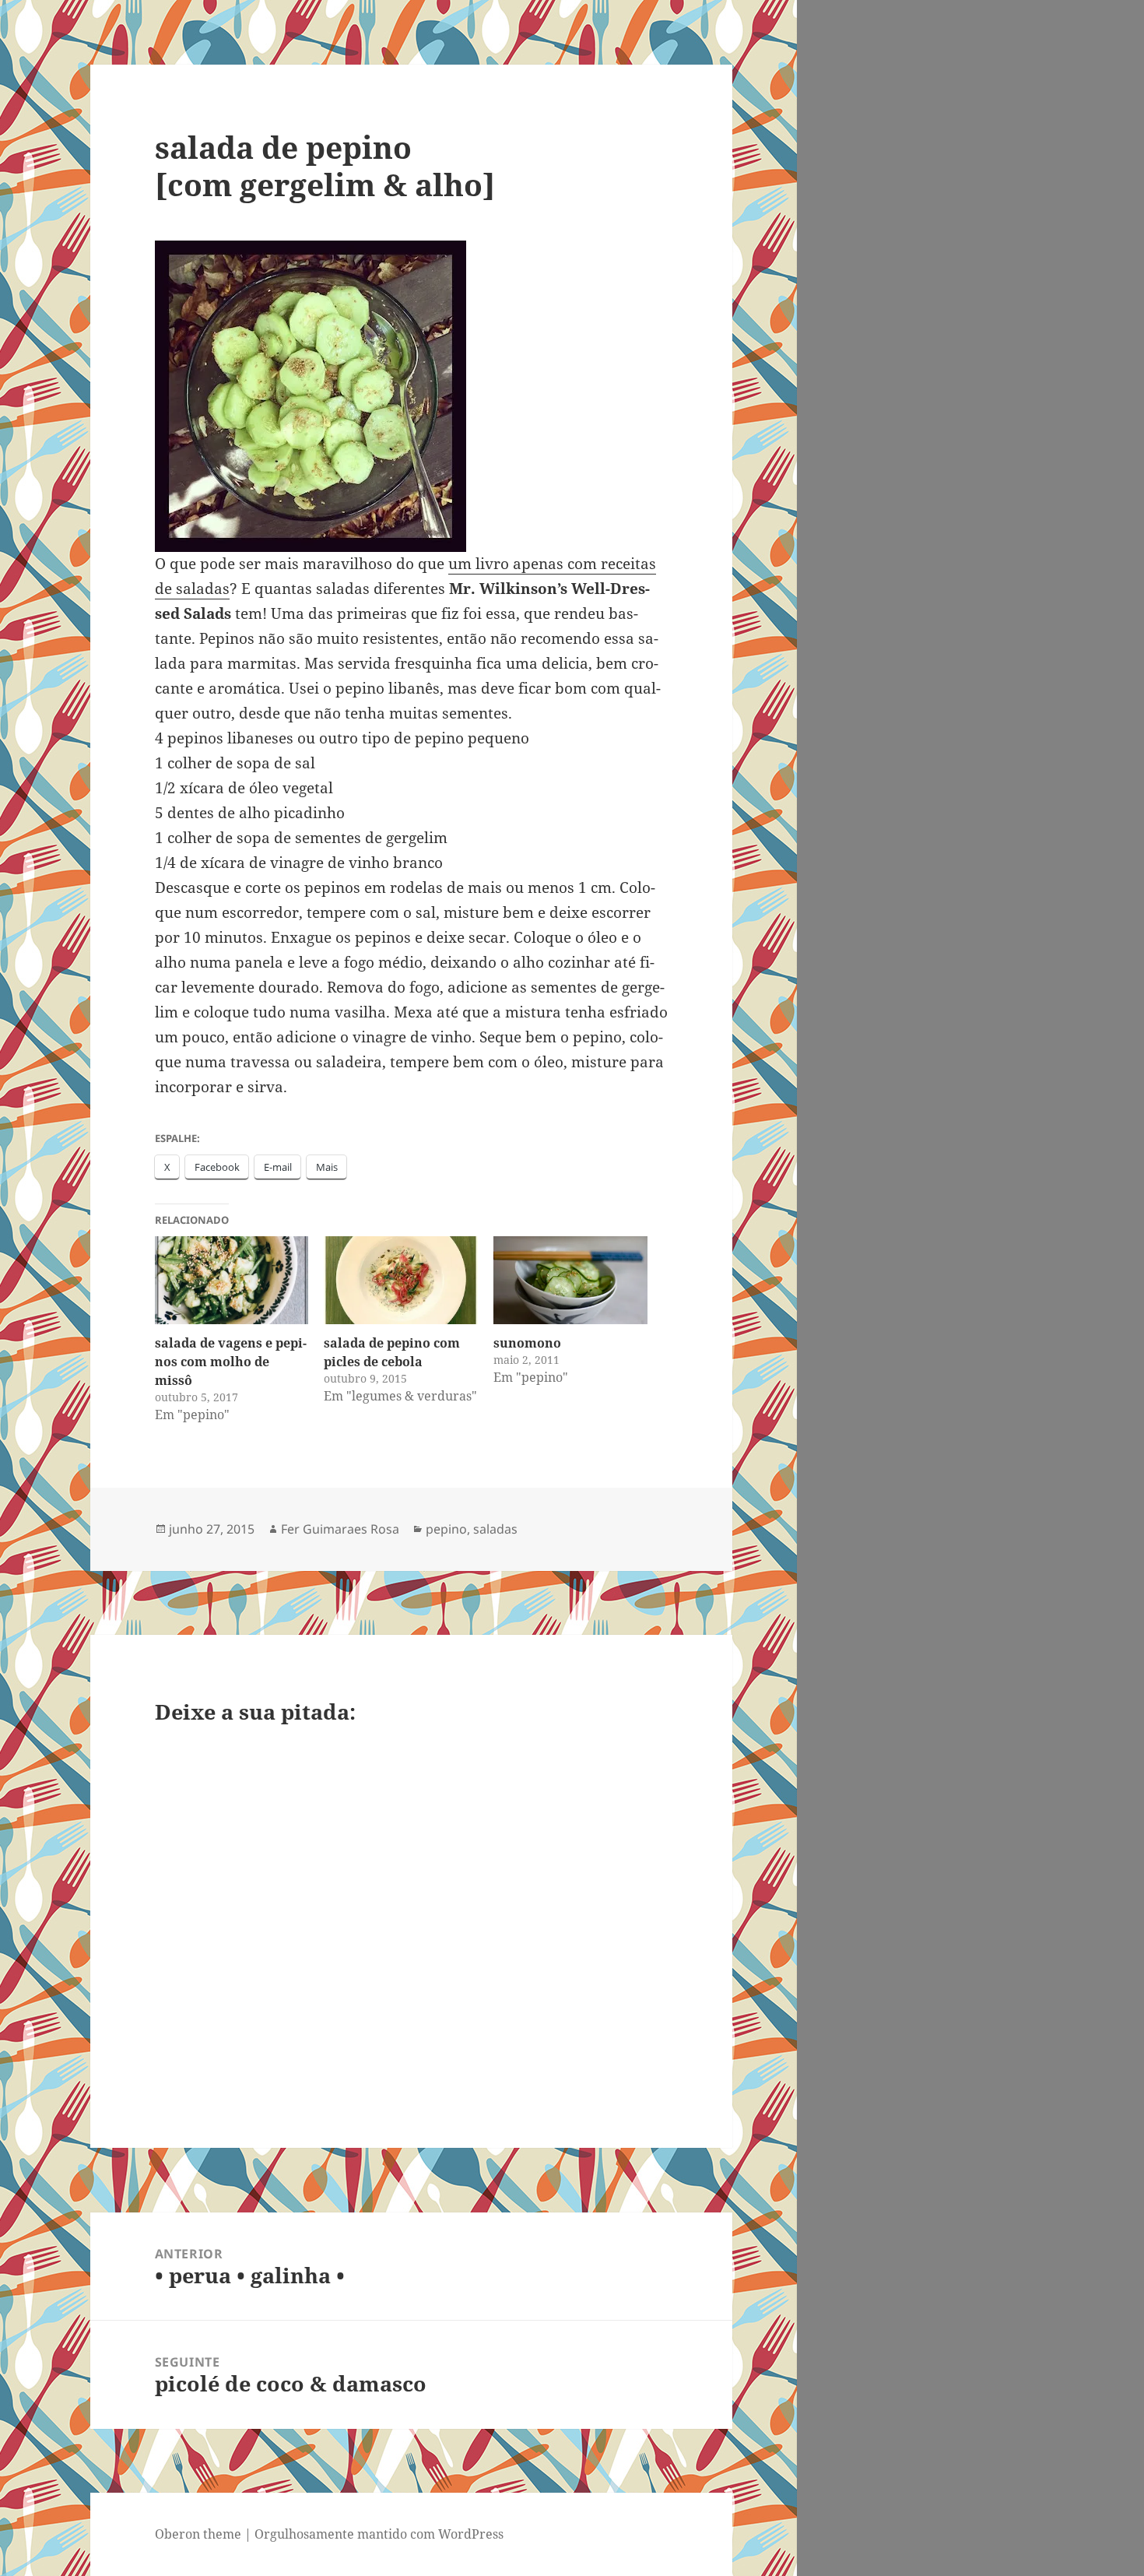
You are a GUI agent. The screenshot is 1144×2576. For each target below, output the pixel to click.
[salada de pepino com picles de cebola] (401, 1280)
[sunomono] (570, 1280)
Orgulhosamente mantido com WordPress (379, 2534)
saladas (495, 1529)
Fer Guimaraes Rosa (340, 1529)
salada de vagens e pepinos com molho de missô (231, 1362)
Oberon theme (198, 2534)
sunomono (527, 1343)
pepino (446, 1529)
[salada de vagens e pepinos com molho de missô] (232, 1280)
